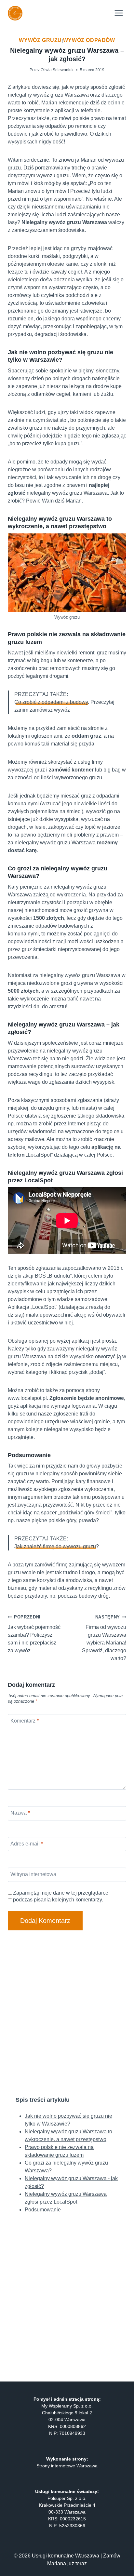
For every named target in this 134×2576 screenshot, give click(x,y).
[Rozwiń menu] (119, 13)
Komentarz (25, 1720)
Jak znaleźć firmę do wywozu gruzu (55, 1546)
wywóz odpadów (89, 40)
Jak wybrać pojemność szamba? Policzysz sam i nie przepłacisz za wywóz (34, 1634)
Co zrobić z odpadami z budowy (51, 702)
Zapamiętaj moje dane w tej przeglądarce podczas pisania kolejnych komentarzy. (61, 1896)
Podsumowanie (43, 2210)
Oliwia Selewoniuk (57, 70)
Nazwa (20, 1813)
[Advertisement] (67, 2013)
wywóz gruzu (40, 40)
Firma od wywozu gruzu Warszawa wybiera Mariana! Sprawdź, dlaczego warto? (104, 1638)
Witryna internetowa (33, 1874)
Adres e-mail (27, 1843)
